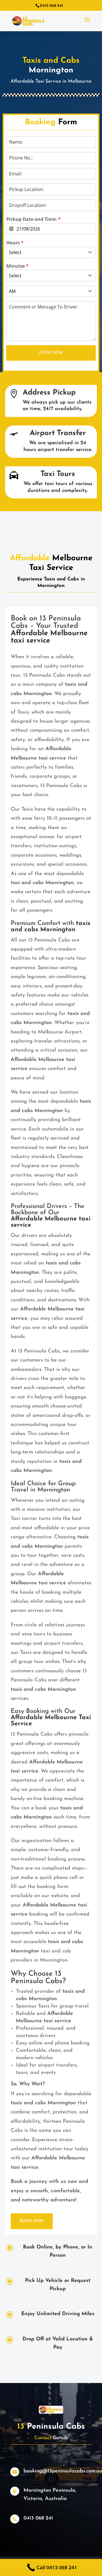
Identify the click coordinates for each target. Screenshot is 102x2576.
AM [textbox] (12, 291)
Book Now (51, 353)
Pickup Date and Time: (33, 219)
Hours (15, 243)
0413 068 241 (38, 2518)
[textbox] (46, 252)
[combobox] (51, 252)
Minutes (17, 266)
